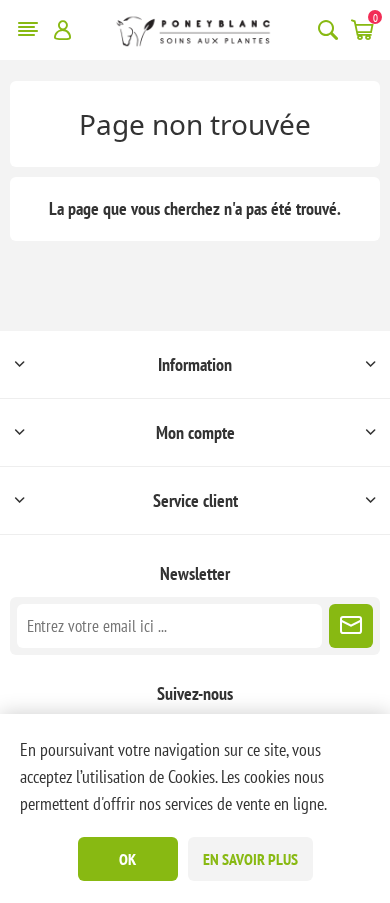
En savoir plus (250, 859)
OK (127, 859)
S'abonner (351, 626)
